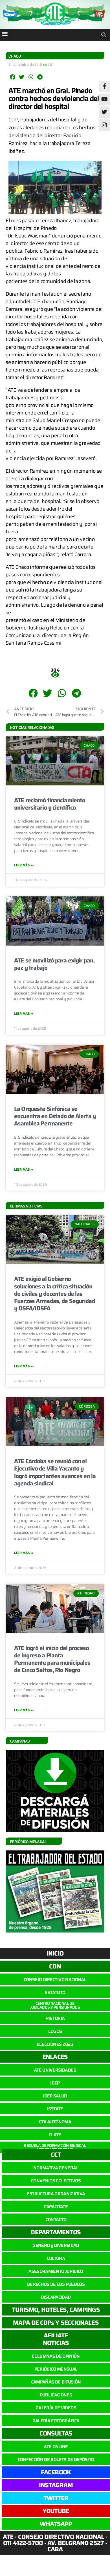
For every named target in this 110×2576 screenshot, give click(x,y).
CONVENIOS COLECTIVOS (56, 2181)
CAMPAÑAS (20, 1741)
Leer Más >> (24, 865)
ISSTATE (55, 2109)
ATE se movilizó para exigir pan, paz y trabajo (54, 964)
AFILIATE (56, 2336)
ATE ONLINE (56, 2447)
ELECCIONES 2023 (55, 2044)
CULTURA (56, 2258)
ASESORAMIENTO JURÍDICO (56, 2271)
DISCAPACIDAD (56, 2297)
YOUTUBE (56, 2511)
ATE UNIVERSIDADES (55, 2070)
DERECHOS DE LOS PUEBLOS (56, 2284)
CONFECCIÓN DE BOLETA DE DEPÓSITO (56, 2460)
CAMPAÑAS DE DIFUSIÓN (56, 2382)
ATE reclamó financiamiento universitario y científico (50, 804)
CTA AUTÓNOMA (55, 2122)
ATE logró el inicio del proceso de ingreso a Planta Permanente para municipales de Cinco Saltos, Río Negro (52, 1659)
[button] (5, 33)
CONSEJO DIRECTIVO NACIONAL (55, 1980)
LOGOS (55, 2031)
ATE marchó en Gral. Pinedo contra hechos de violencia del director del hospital (54, 98)
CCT (56, 2155)
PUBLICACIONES (56, 2395)
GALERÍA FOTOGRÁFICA (56, 2421)
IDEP (55, 2083)
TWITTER (56, 2498)
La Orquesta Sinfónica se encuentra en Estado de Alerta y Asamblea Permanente (55, 1116)
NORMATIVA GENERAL (56, 2168)
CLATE (55, 2135)
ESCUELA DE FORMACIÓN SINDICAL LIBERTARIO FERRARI (55, 2147)
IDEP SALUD (55, 2096)
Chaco (15, 56)
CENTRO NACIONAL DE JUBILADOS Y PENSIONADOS (55, 2005)
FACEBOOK (56, 2472)
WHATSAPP (56, 2524)
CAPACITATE (56, 2207)
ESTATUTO (55, 1992)
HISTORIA (55, 2018)
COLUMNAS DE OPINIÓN (56, 2356)
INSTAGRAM (56, 2485)
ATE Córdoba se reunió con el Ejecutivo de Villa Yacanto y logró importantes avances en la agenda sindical (55, 1472)
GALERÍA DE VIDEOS (56, 2408)
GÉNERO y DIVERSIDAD (56, 2245)
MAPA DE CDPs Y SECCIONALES (56, 2323)
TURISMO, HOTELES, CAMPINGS (56, 2310)
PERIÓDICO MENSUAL (56, 2369)
